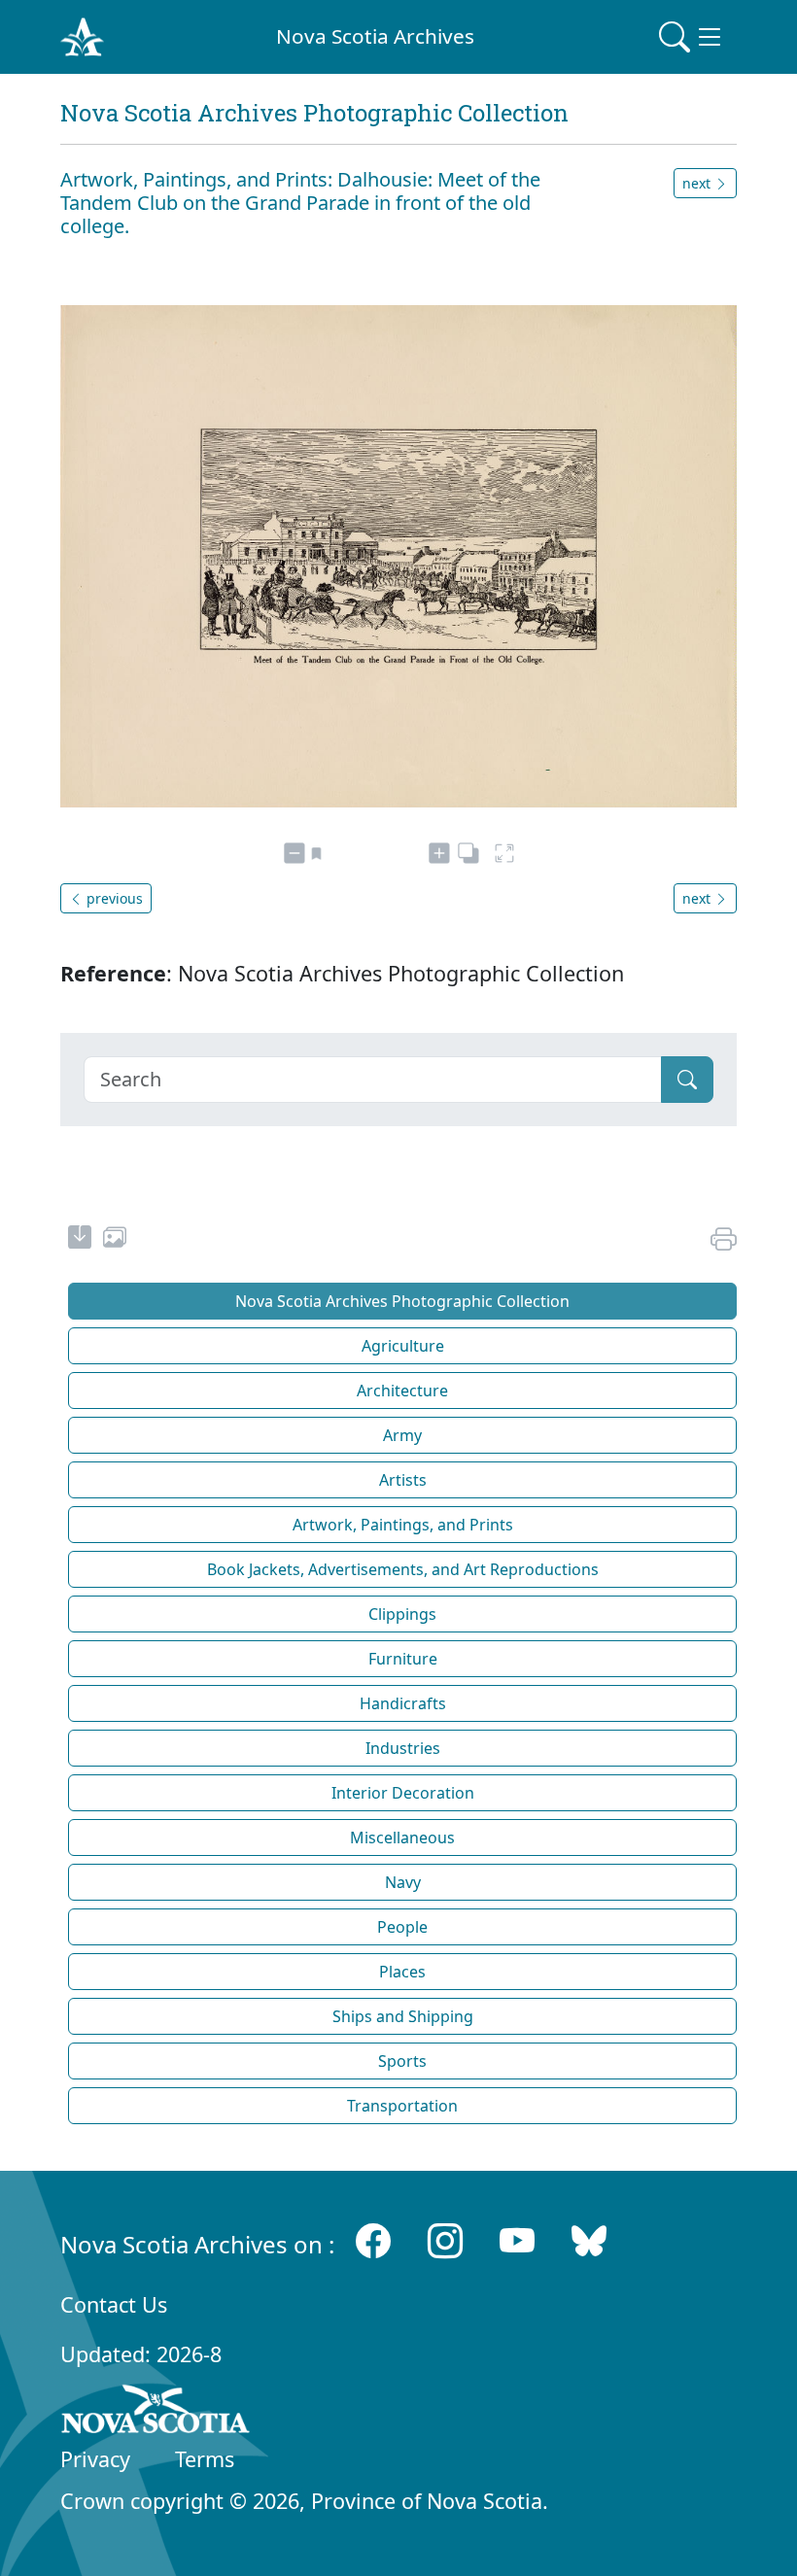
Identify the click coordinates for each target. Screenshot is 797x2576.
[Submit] (687, 1080)
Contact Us (114, 2304)
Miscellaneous (402, 1838)
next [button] (698, 183)
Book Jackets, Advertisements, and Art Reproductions (403, 1569)
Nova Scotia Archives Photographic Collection (402, 1301)
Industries (403, 1748)
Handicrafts (403, 1703)
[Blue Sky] (589, 2240)
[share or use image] (115, 1240)
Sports (402, 2061)
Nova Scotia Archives (375, 36)
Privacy (95, 2459)
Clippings (402, 1614)
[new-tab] (80, 1240)
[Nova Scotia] (156, 2413)
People (402, 1927)
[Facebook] (373, 2240)
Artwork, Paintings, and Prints (403, 1525)
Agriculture (403, 1346)
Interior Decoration (403, 1793)
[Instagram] (445, 2240)
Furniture (403, 1659)
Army (402, 1435)
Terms (205, 2459)
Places (402, 1972)
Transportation (402, 2106)
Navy (403, 1882)
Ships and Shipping (403, 2016)
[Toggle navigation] (692, 37)
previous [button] (113, 898)
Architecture (402, 1391)
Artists (403, 1480)
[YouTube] (517, 2240)
